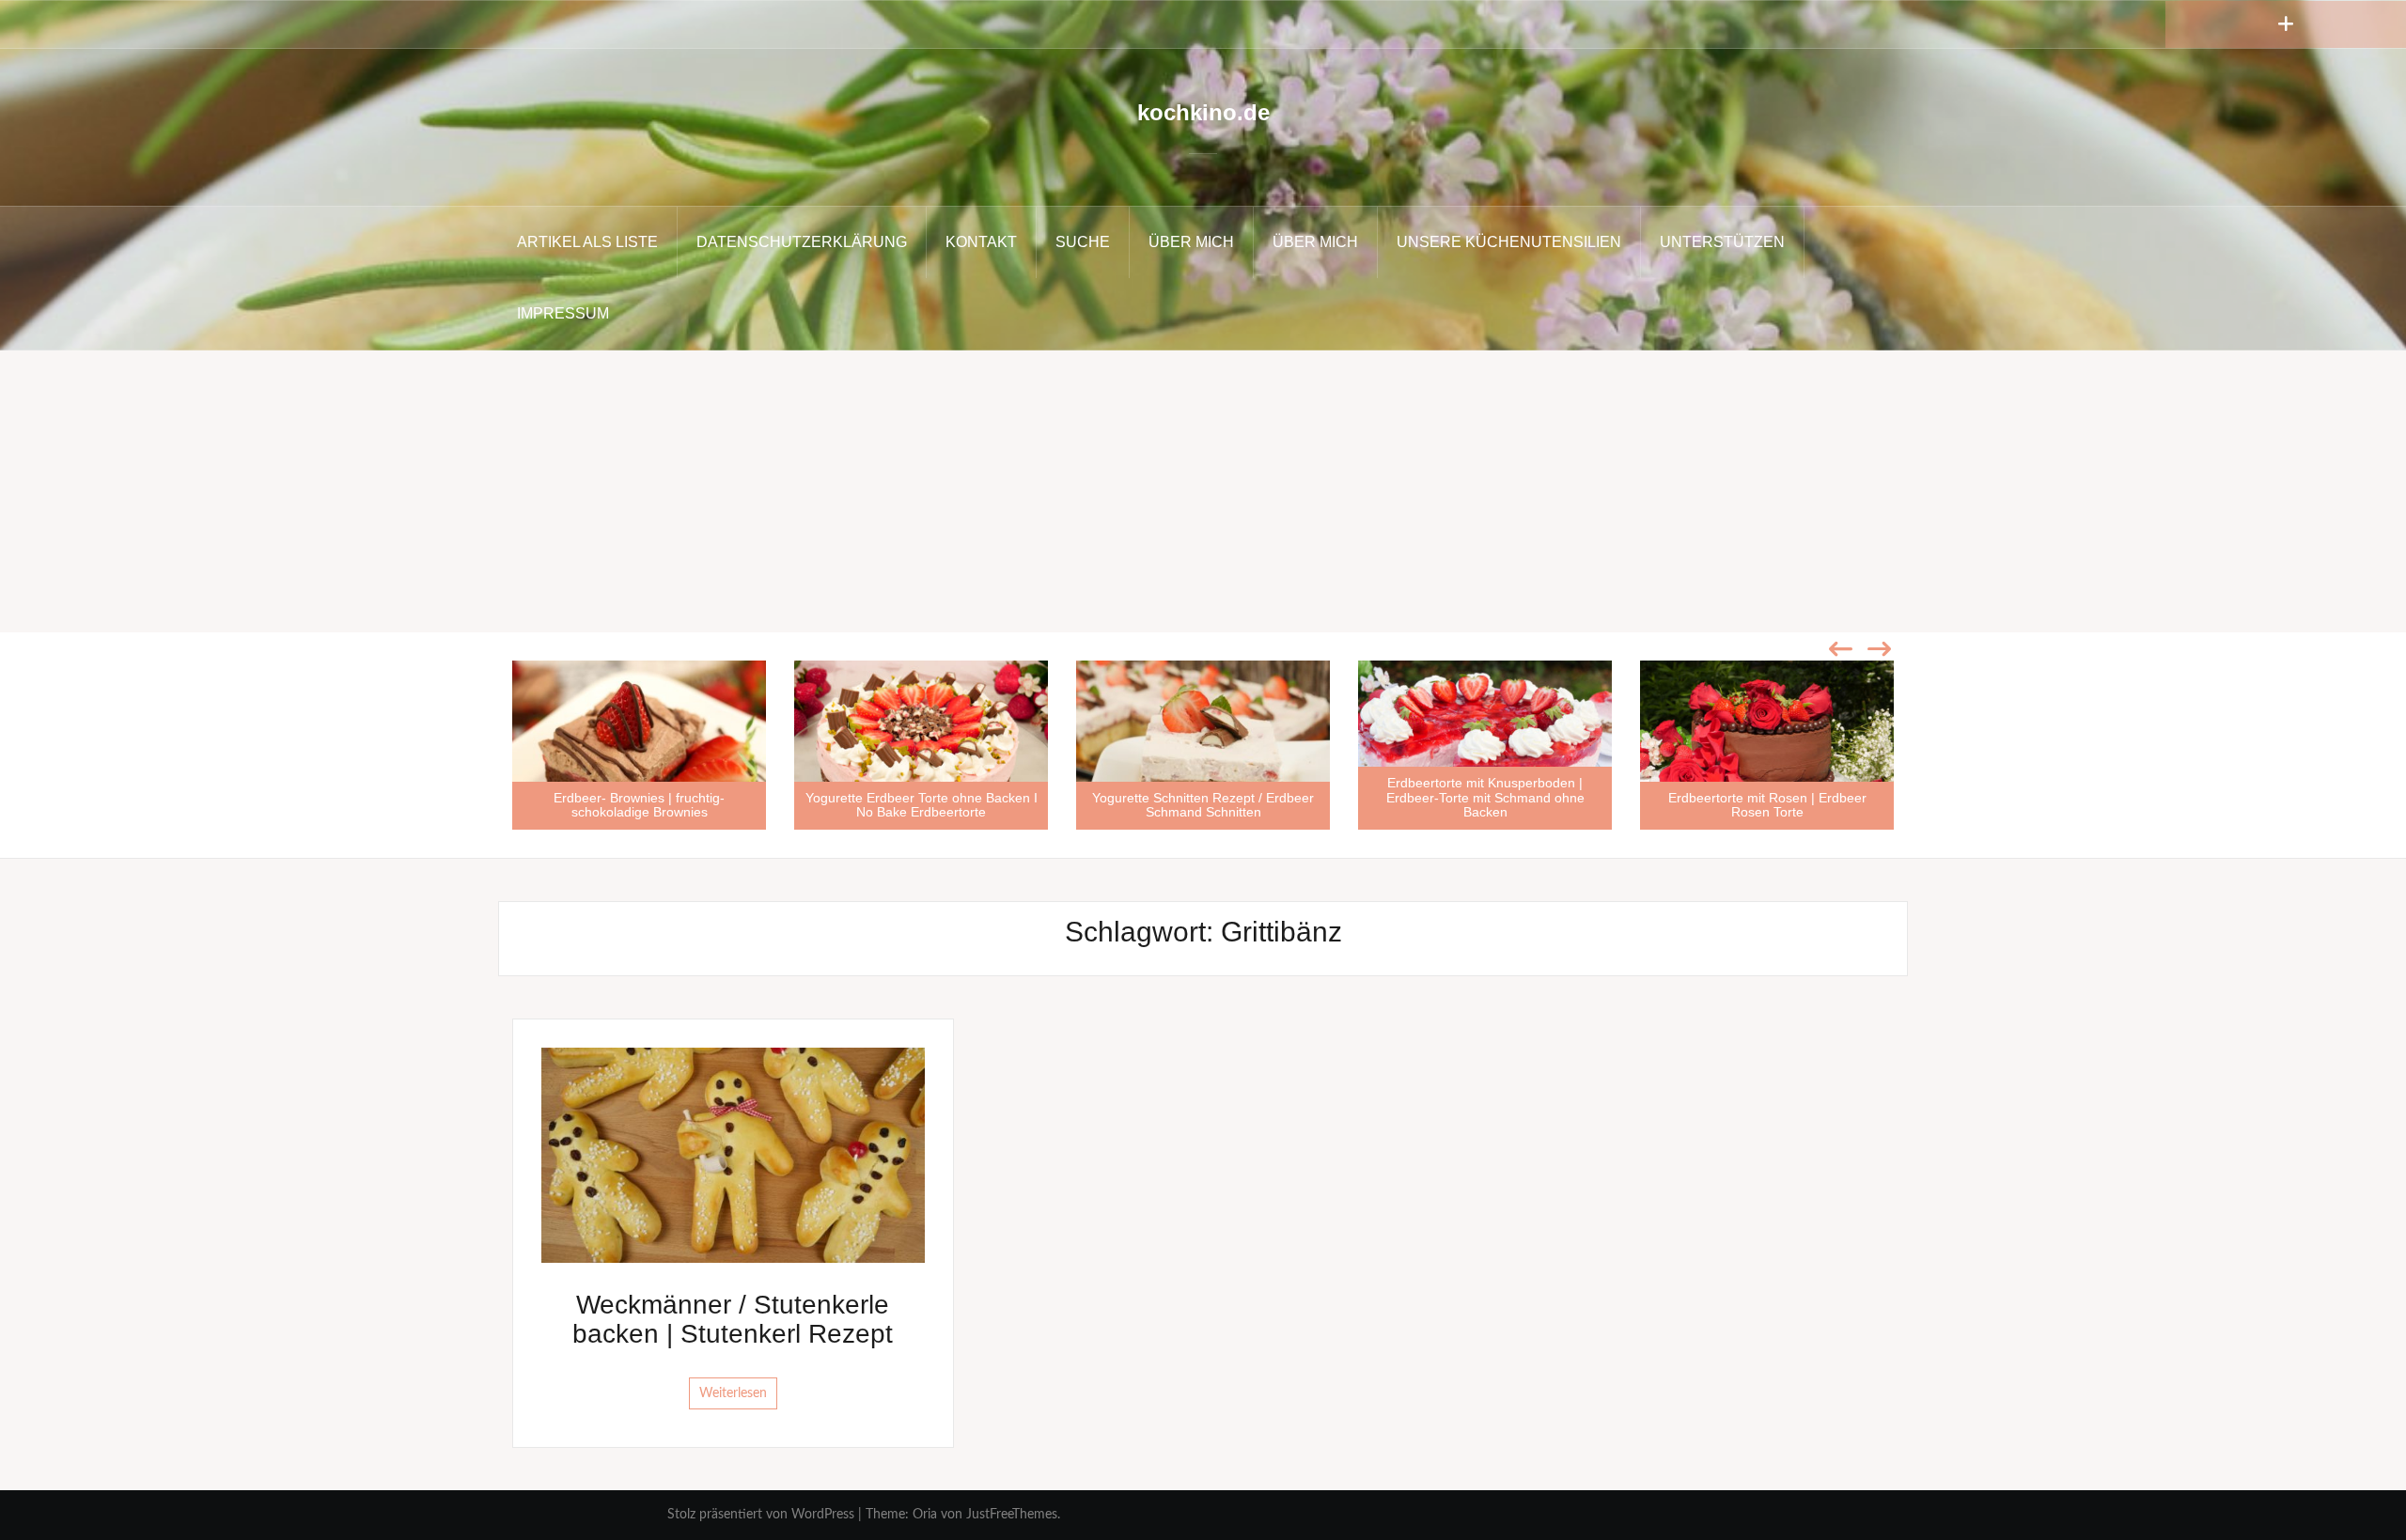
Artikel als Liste (587, 242)
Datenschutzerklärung (802, 242)
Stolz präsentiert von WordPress (761, 1515)
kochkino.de (1203, 112)
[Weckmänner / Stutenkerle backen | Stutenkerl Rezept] (733, 1155)
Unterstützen (1722, 242)
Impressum (563, 313)
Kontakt (981, 242)
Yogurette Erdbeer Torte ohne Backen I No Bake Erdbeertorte (922, 805)
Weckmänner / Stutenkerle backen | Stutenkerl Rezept (733, 1319)
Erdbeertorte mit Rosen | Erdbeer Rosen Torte (1767, 805)
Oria (925, 1515)
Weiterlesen (733, 1393)
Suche (1083, 242)
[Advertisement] (1203, 491)
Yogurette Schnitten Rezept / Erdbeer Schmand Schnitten (1203, 805)
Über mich (1191, 242)
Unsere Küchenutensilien (1509, 242)
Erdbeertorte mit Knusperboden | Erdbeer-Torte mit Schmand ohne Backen (1485, 797)
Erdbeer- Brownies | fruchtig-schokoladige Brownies (639, 805)
